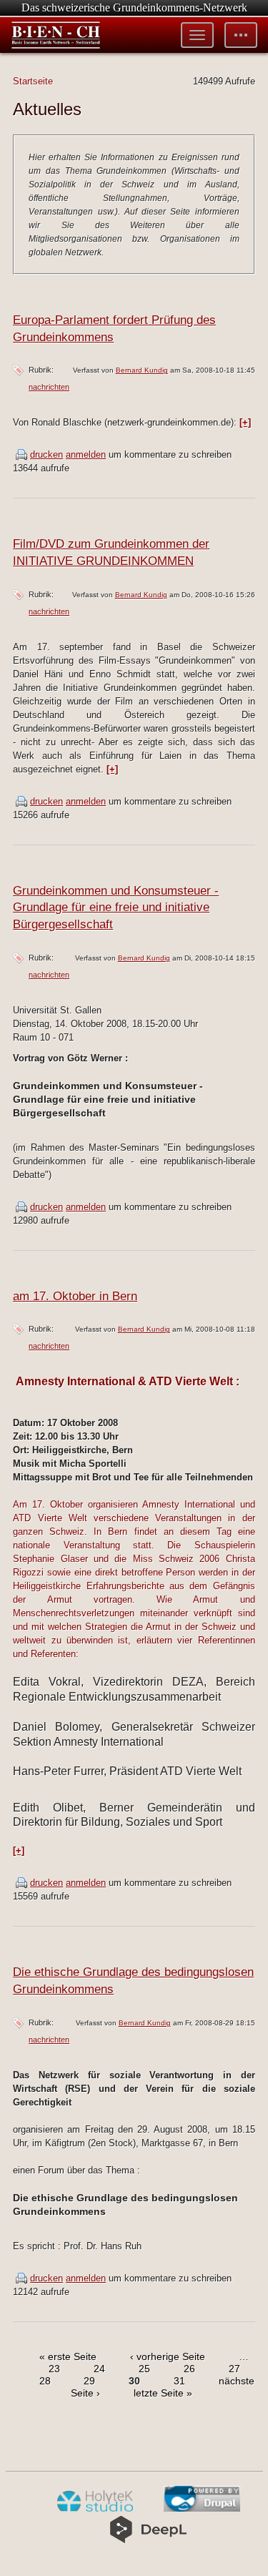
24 (99, 2369)
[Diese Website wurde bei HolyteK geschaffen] (95, 2509)
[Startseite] (56, 35)
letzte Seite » (163, 2393)
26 (189, 2369)
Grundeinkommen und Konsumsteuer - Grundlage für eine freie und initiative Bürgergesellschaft (116, 908)
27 (234, 2369)
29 (89, 2381)
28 (45, 2381)
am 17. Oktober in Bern (75, 1296)
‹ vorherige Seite (168, 2356)
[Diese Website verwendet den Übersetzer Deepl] (148, 2540)
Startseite (33, 81)
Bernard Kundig (142, 370)
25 (144, 2369)
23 (54, 2369)
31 (179, 2381)
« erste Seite (68, 2356)
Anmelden (86, 454)
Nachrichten (49, 387)
